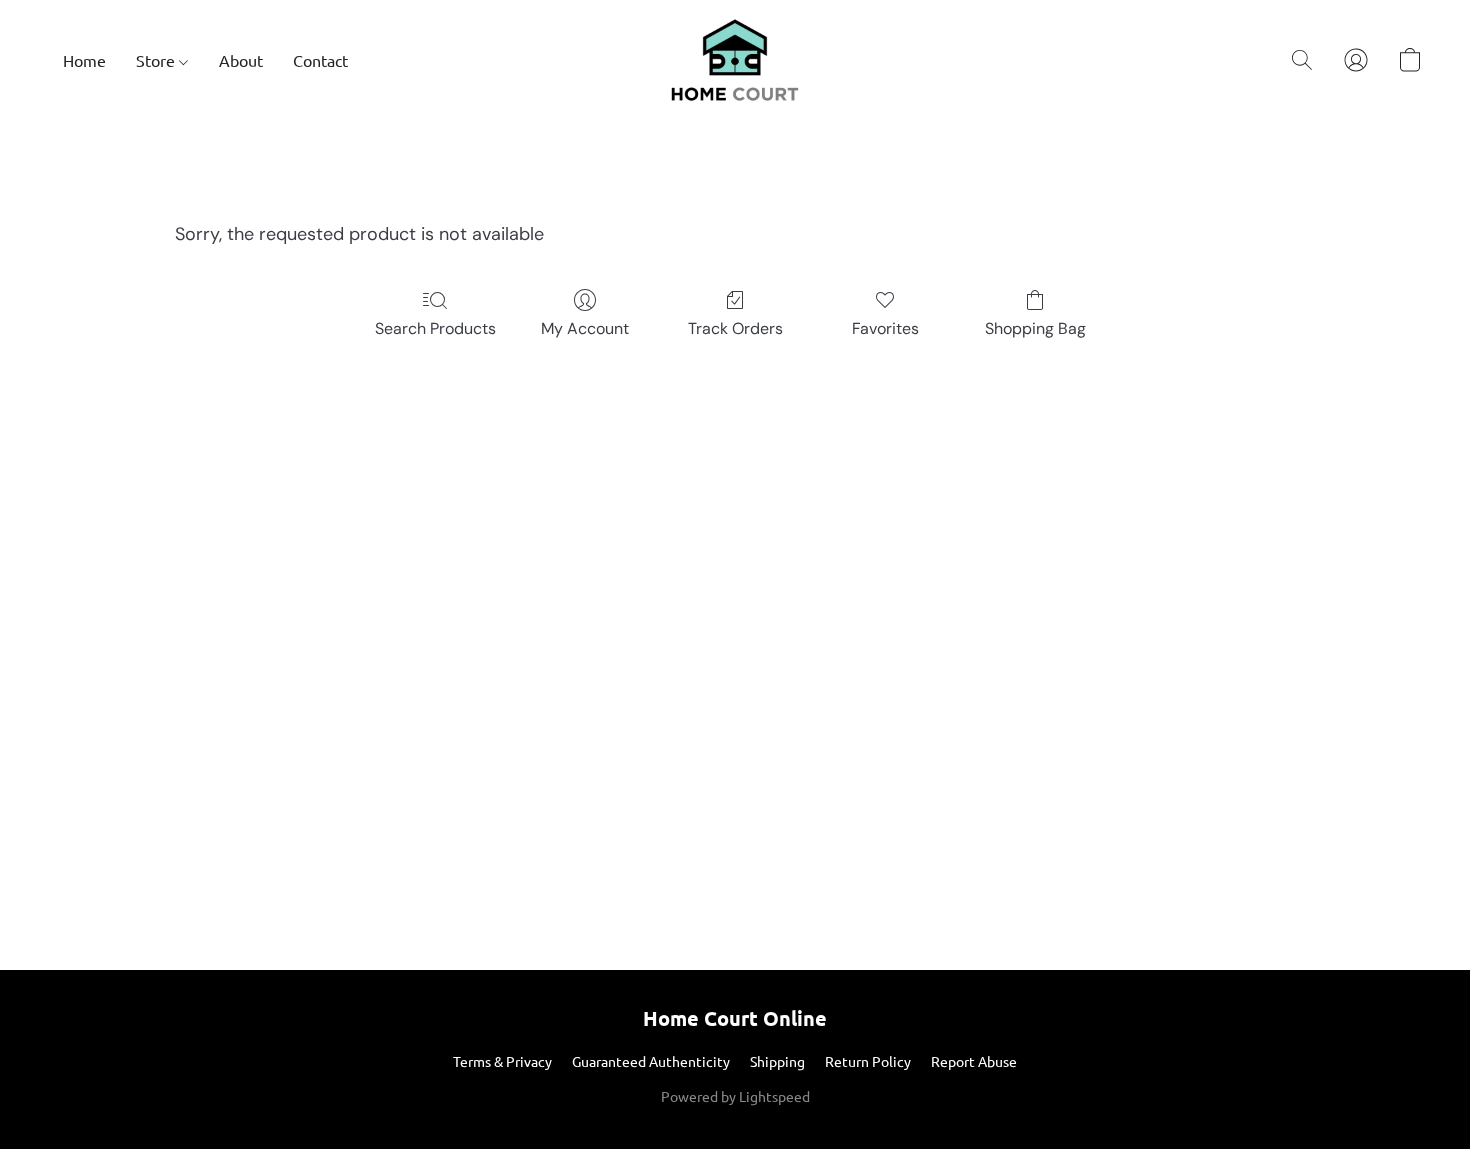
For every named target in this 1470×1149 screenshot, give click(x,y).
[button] (735, 60)
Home (84, 60)
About (241, 60)
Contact (320, 60)
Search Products (435, 328)
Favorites (885, 328)
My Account (585, 328)
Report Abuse (974, 1061)
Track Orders (735, 328)
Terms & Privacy (502, 1061)
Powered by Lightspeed (735, 1096)
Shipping (777, 1061)
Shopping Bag (1035, 328)
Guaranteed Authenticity (651, 1061)
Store (157, 60)
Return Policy (868, 1061)
